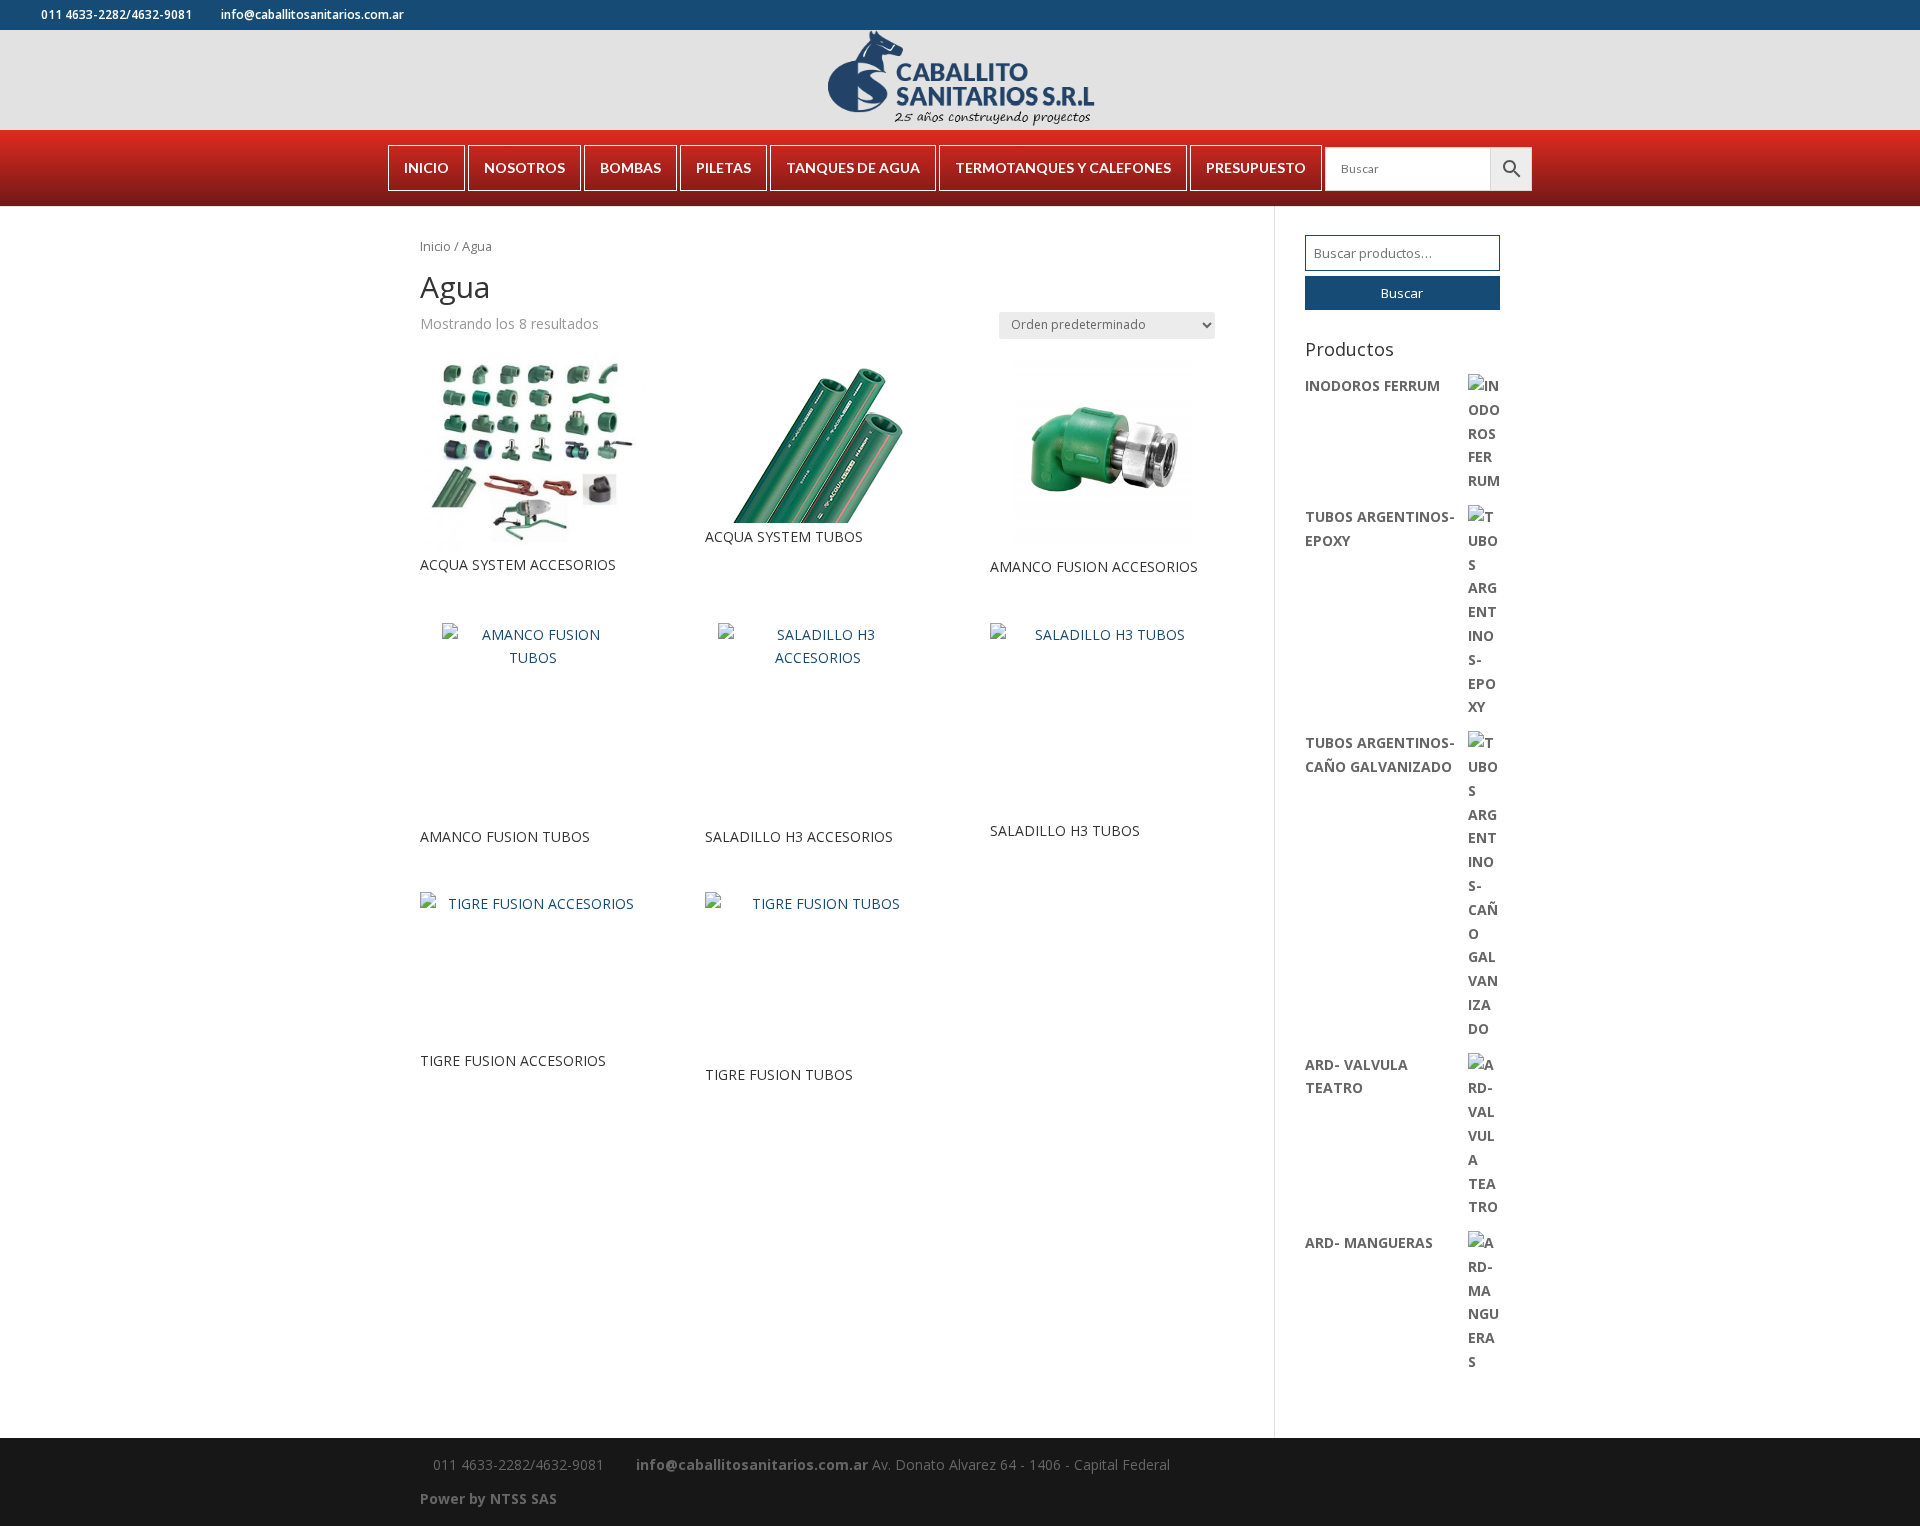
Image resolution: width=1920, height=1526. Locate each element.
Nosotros (524, 167)
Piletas (723, 167)
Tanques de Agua (853, 167)
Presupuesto (1256, 167)
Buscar (1402, 293)
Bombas (630, 167)
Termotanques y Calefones (1063, 167)
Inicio (426, 167)
